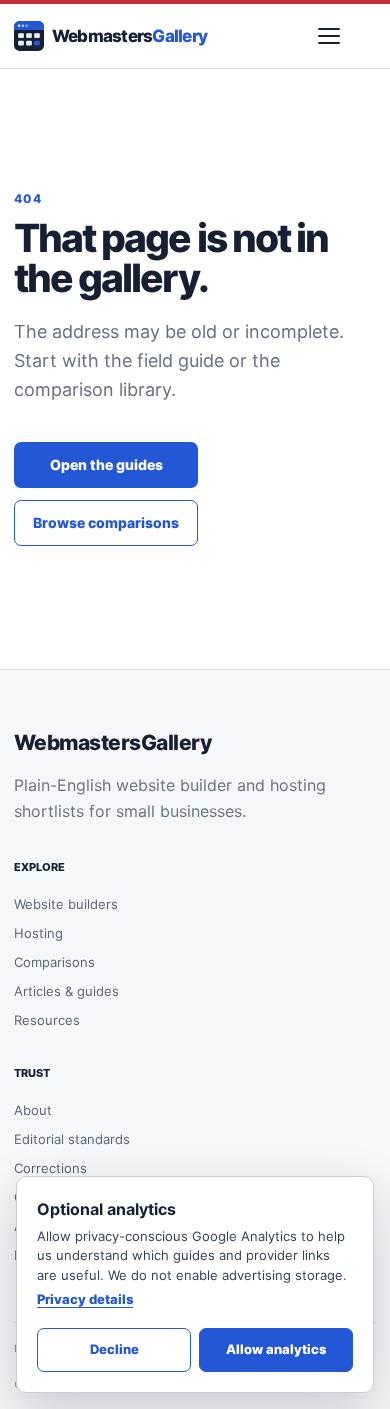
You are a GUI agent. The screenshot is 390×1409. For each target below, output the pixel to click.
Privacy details (85, 1299)
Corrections (50, 1168)
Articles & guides (66, 991)
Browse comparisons (106, 522)
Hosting (38, 933)
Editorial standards (72, 1139)
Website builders (66, 904)
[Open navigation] (329, 36)
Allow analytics (276, 1349)
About (33, 1110)
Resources (47, 1020)
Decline (114, 1349)
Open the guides (106, 464)
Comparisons (54, 962)
